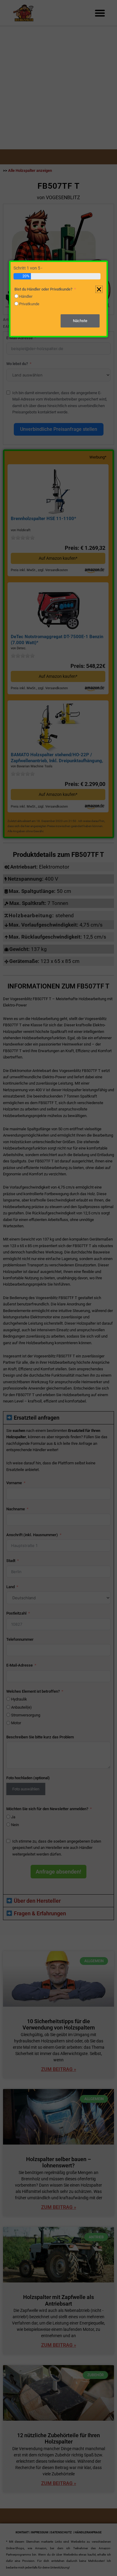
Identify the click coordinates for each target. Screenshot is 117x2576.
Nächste (80, 321)
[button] (99, 289)
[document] (58, 1288)
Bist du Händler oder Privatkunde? (43, 289)
